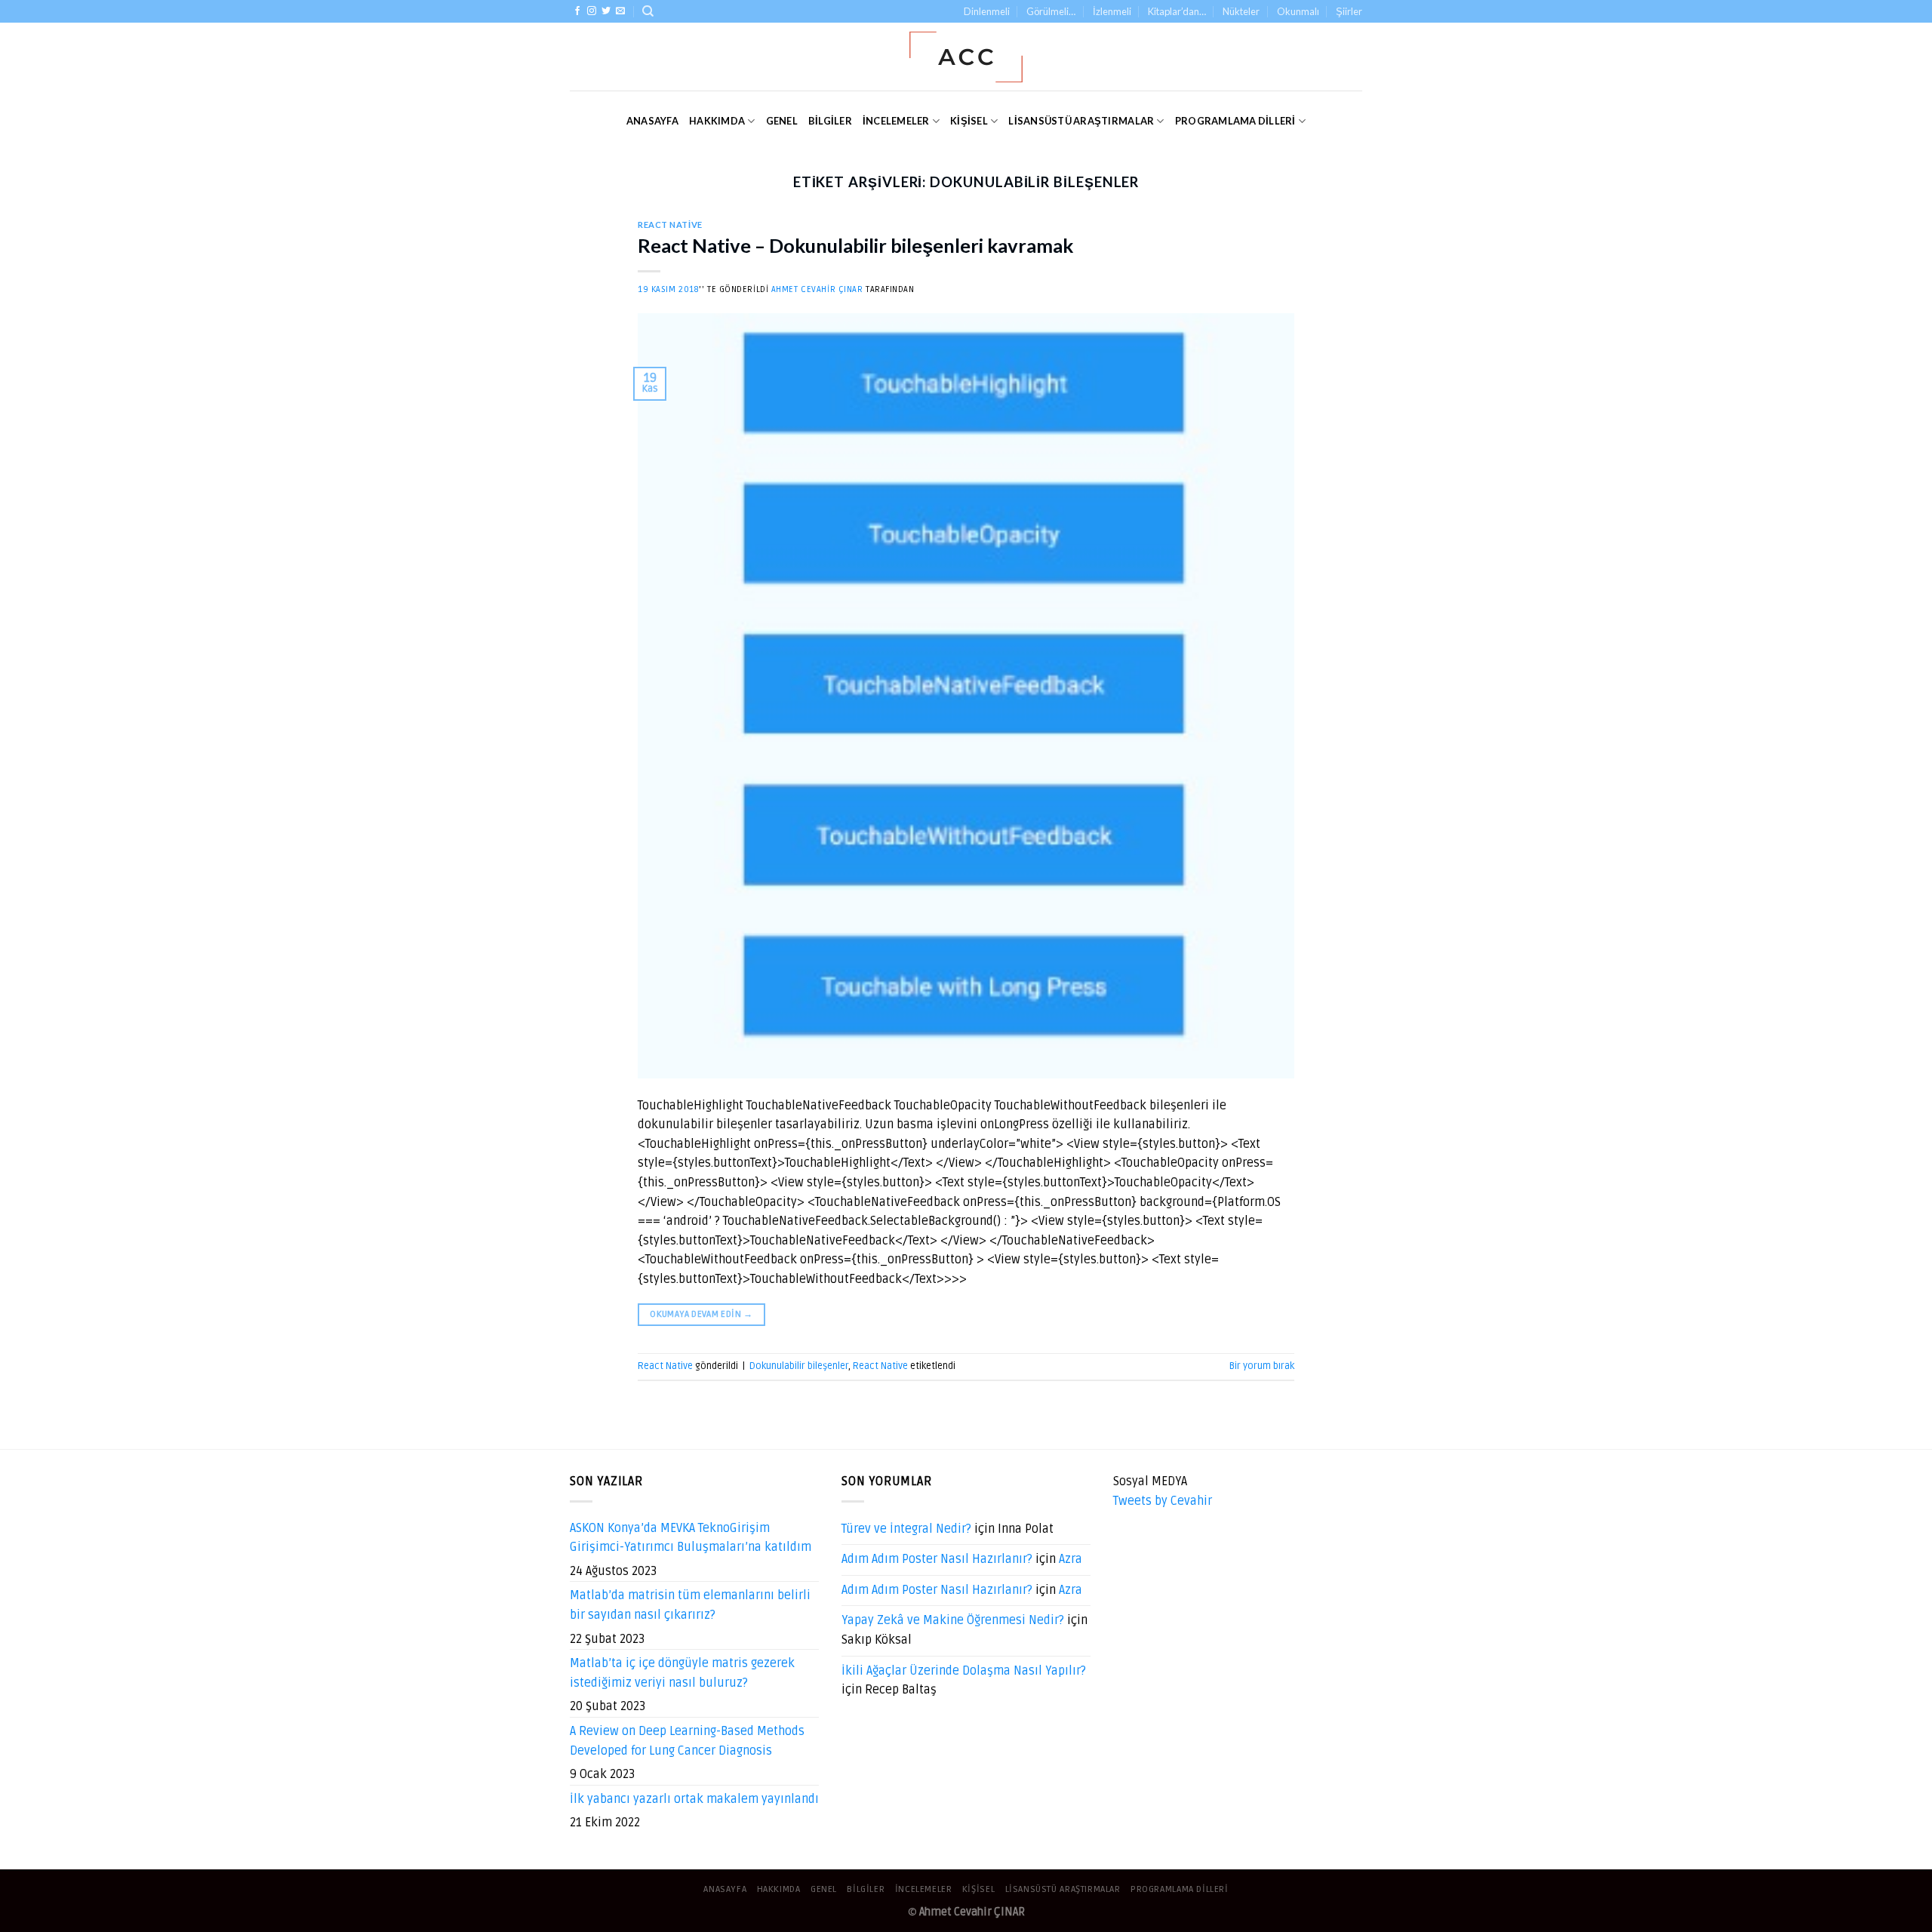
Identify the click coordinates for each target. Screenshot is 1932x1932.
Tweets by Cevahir (1163, 1501)
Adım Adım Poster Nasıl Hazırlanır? (937, 1559)
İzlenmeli (1112, 11)
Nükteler (1241, 11)
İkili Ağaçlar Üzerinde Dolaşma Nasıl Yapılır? (964, 1671)
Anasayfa (652, 121)
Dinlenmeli (987, 11)
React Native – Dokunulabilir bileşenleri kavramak (855, 245)
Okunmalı (1298, 11)
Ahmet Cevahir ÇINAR (817, 289)
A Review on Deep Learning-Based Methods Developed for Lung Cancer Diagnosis (687, 1741)
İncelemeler (896, 121)
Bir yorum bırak (1262, 1366)
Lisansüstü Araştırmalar (1081, 121)
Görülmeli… (1051, 11)
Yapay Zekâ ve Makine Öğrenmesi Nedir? (953, 1620)
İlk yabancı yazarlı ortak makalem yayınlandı (694, 1799)
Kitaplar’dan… (1177, 11)
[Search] (648, 11)
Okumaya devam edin (701, 1314)
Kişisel (969, 121)
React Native (670, 225)
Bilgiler (830, 121)
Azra (1071, 1559)
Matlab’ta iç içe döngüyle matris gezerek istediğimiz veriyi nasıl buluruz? (682, 1673)
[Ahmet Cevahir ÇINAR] (966, 57)
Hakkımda (717, 121)
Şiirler (1349, 11)
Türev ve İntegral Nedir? (906, 1529)
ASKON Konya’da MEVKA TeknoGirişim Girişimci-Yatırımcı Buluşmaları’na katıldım (691, 1538)
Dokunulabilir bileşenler (799, 1366)
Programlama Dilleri (1235, 121)
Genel (782, 121)
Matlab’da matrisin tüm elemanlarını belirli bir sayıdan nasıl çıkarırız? (690, 1605)
